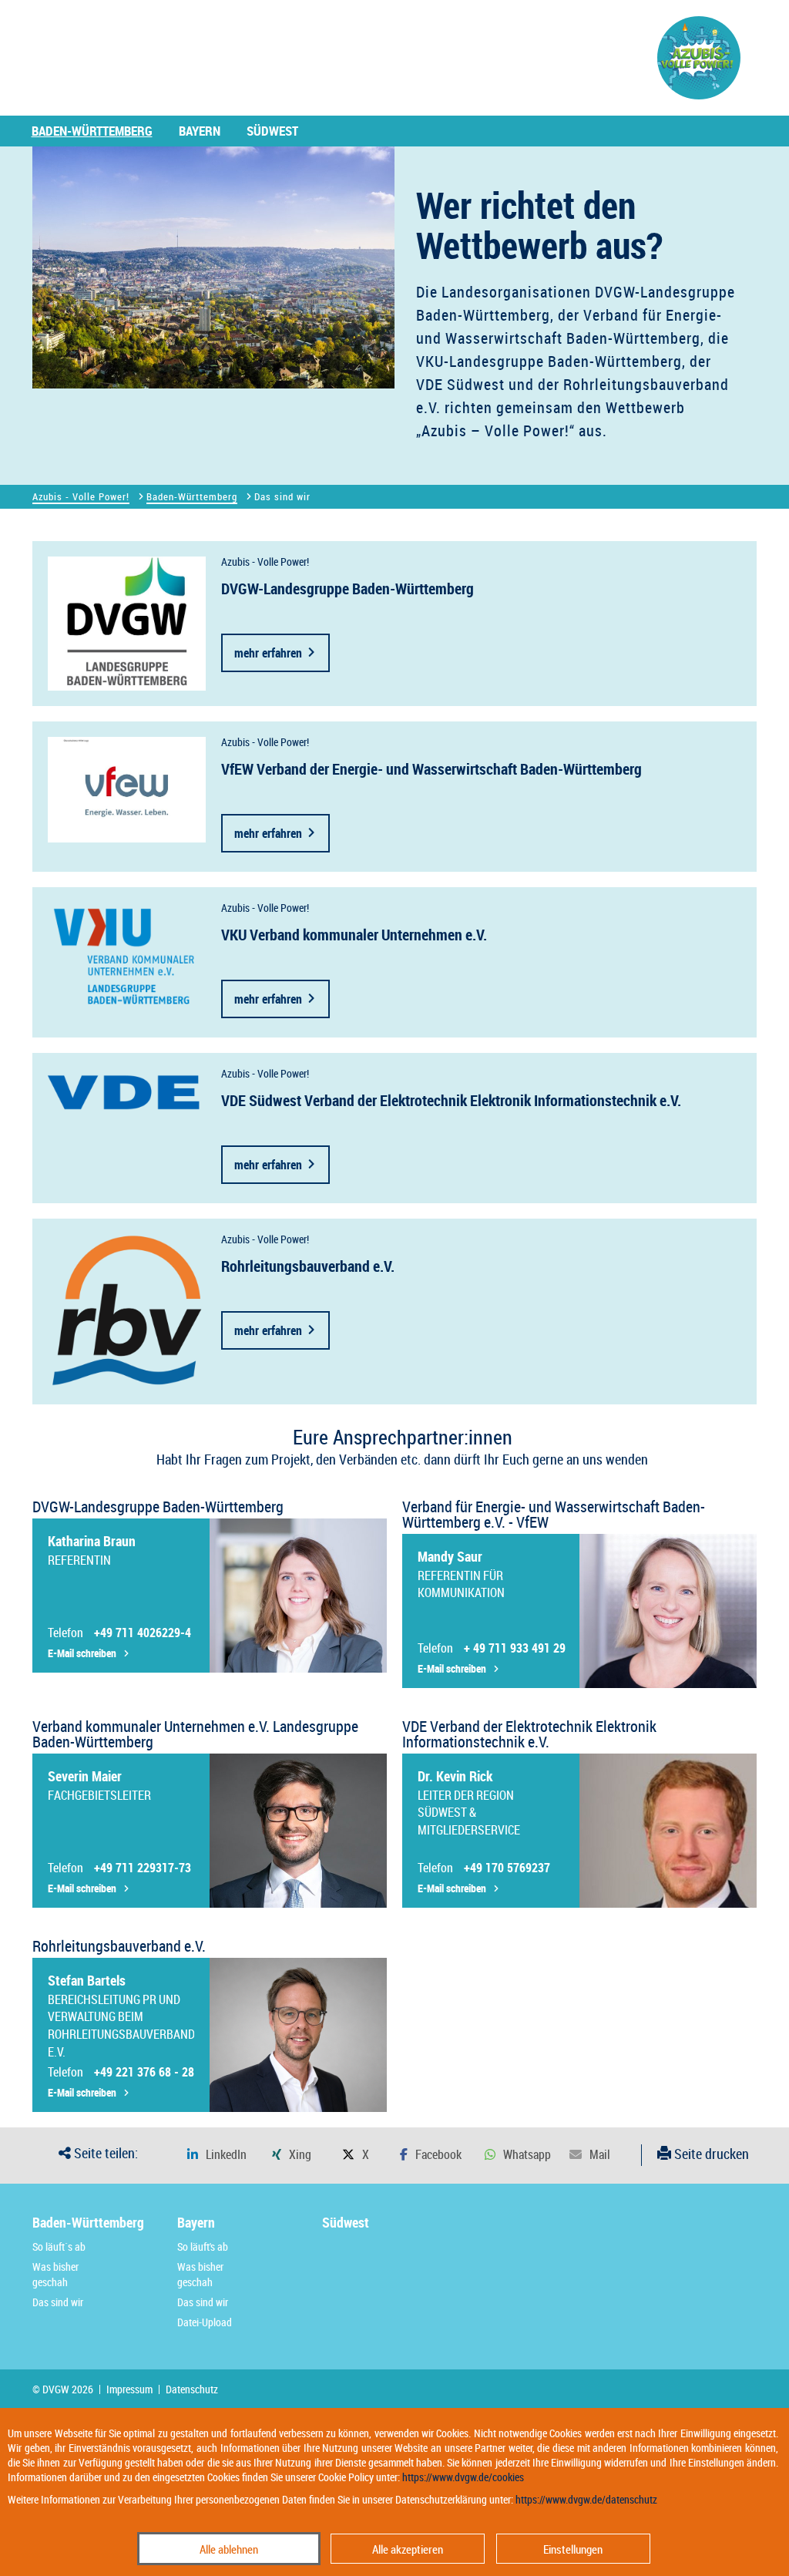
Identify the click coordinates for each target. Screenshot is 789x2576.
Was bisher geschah (55, 2274)
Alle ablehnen (229, 2549)
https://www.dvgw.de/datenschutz (586, 2499)
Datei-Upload (205, 2322)
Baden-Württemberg (92, 131)
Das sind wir (58, 2302)
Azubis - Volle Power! (81, 496)
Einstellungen (573, 2549)
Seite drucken (710, 2154)
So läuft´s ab (59, 2246)
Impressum (129, 2389)
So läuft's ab (203, 2246)
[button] (217, 2155)
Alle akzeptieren (408, 2549)
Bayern (200, 131)
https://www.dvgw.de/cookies (463, 2477)
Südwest (272, 131)
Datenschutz (192, 2389)
